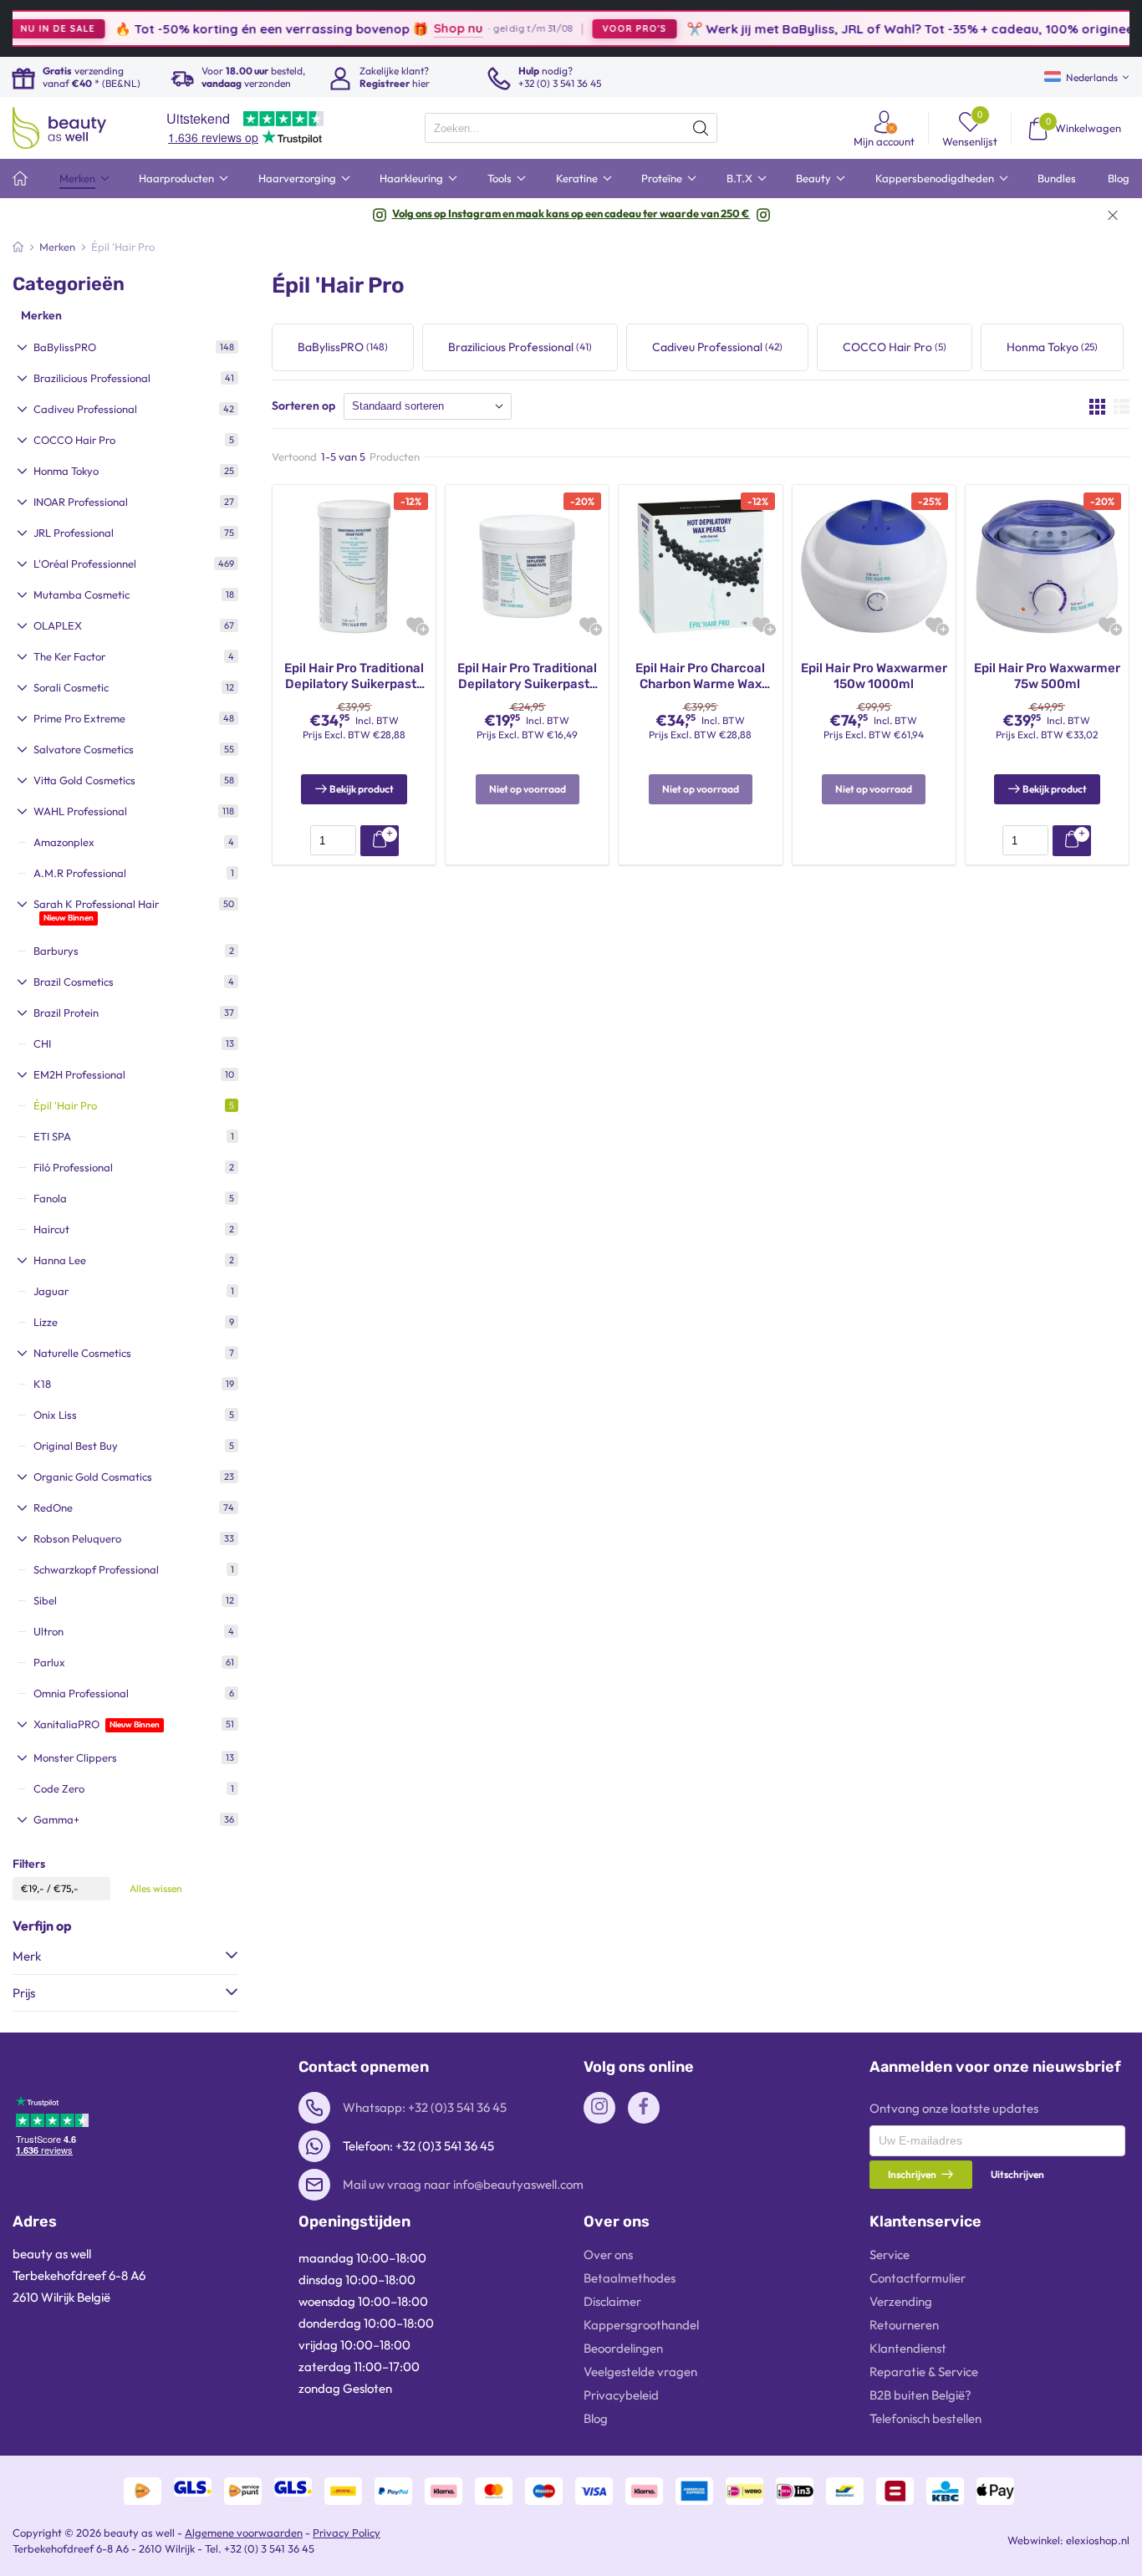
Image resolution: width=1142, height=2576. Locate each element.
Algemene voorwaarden (244, 2533)
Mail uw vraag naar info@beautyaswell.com (463, 2184)
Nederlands (1092, 77)
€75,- (66, 1888)
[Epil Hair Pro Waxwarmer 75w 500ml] (1047, 564)
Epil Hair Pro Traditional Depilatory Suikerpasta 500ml (527, 677)
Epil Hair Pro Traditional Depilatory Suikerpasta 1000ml (354, 677)
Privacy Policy (347, 2533)
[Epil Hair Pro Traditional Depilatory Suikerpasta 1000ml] (354, 564)
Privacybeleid (621, 2395)
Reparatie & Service (924, 2372)
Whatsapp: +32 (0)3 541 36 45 (425, 2107)
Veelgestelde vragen (640, 2372)
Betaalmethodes (630, 2278)
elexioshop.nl (1098, 2540)
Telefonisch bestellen (925, 2418)
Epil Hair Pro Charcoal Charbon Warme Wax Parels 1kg (700, 677)
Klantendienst (908, 2348)
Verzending (901, 2301)
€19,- (33, 1888)
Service (890, 2255)
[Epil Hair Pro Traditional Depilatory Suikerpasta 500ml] (527, 564)
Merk (27, 1956)
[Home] (18, 247)
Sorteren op (303, 406)
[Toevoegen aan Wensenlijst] (415, 625)
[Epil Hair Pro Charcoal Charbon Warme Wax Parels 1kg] (700, 564)
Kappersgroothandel (641, 2325)
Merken (41, 315)
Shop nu (402, 28)
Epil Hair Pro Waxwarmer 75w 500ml (1047, 676)
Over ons (608, 2255)
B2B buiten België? (920, 2395)
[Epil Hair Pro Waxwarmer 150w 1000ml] (874, 564)
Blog (596, 2418)
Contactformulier (918, 2278)
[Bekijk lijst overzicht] (1122, 406)
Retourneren (904, 2325)
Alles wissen (156, 1888)
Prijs (24, 1993)
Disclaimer (612, 2301)
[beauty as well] (59, 128)
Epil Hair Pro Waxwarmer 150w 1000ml (874, 676)
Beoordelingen (623, 2348)
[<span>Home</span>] (20, 179)
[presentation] (571, 128)
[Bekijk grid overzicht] (1097, 406)
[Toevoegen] (380, 841)
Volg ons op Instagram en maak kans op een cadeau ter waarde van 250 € (571, 213)
